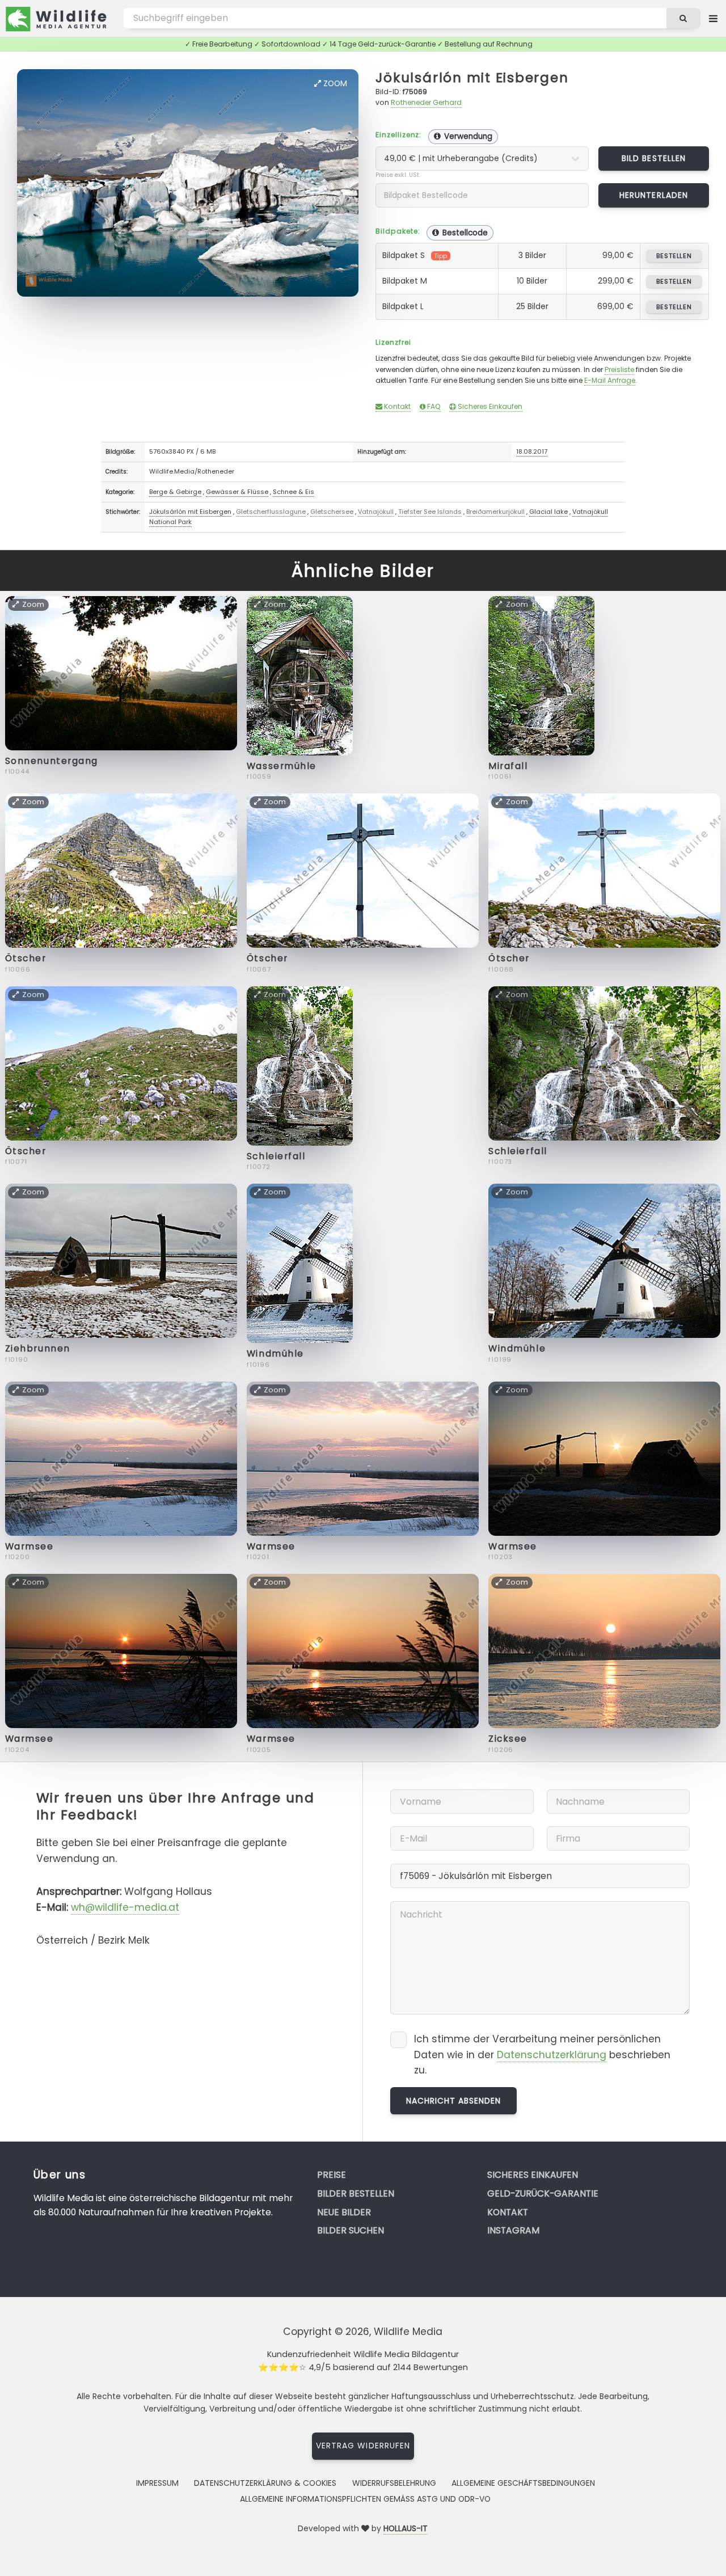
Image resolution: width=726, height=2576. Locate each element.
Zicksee (508, 1739)
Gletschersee (332, 512)
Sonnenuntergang (52, 761)
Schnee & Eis (294, 492)
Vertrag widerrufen (363, 2446)
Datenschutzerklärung (552, 2055)
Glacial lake (548, 512)
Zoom (334, 83)
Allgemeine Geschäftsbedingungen (523, 2483)
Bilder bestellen (356, 2193)
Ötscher (26, 958)
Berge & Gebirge (175, 492)
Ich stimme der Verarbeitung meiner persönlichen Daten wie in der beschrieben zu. (542, 2055)
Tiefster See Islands (430, 512)
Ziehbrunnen (38, 1348)
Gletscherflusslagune (271, 512)
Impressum (157, 2483)
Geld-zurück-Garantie (543, 2193)
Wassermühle (282, 766)
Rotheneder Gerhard (426, 102)
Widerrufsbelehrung (394, 2483)
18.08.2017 (532, 451)
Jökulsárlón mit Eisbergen (472, 77)
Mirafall (508, 766)
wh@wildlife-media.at (125, 1907)
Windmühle (275, 1354)
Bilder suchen (351, 2230)
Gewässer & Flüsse (237, 492)
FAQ (433, 406)
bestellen (674, 256)
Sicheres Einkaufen (489, 406)
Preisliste (619, 369)
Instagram (513, 2230)
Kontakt (396, 406)
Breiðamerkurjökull (495, 512)
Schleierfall (276, 1156)
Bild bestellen (654, 158)
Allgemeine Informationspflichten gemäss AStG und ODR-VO (365, 2499)
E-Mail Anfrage (610, 380)
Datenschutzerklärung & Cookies (265, 2483)
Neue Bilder (344, 2212)
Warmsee (29, 1546)
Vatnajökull (376, 512)
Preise (332, 2175)
